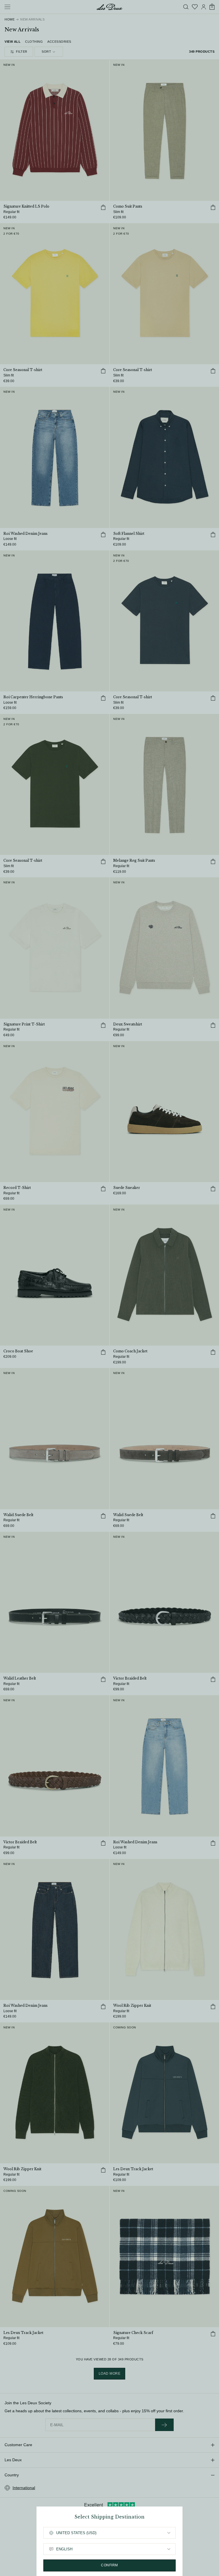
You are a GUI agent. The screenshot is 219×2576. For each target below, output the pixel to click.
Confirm (109, 2565)
